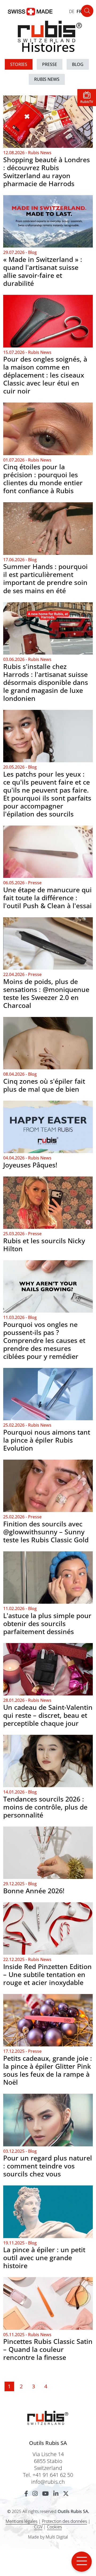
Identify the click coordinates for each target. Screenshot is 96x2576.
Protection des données (64, 2521)
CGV (38, 2527)
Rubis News (47, 79)
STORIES (19, 64)
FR (79, 11)
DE (72, 11)
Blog (78, 64)
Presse (50, 64)
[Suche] (87, 11)
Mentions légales (21, 2521)
